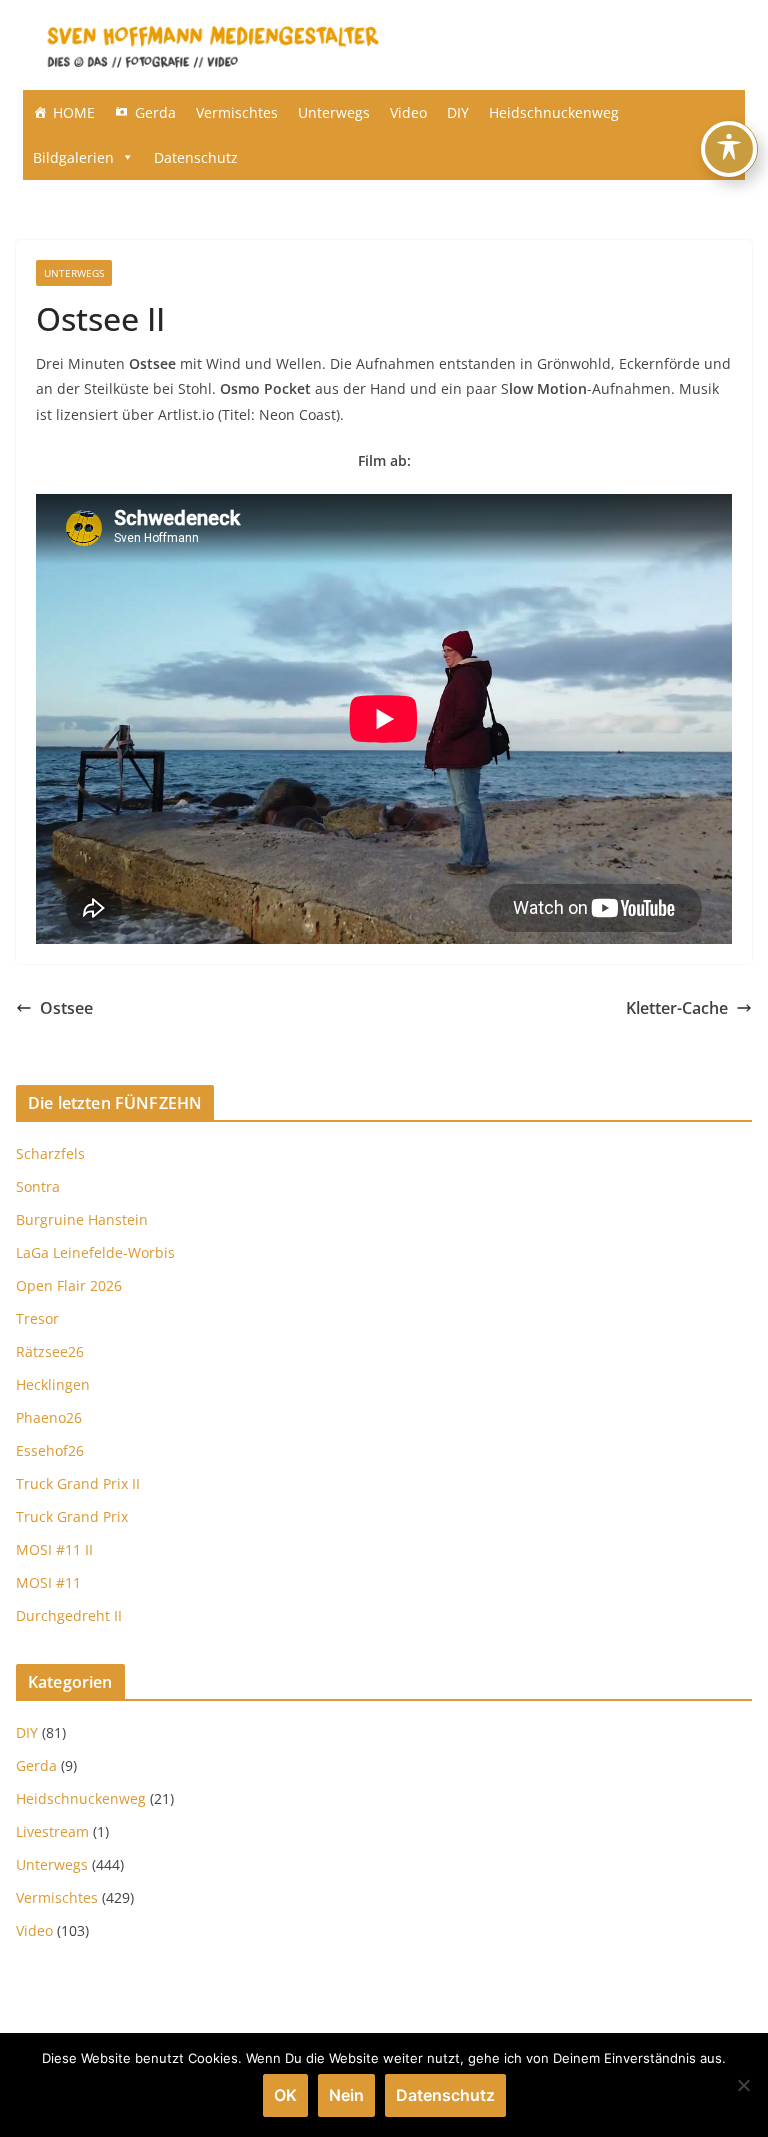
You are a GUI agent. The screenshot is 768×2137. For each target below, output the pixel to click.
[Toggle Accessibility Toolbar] (729, 149)
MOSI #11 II (54, 1549)
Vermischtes (237, 112)
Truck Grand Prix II (78, 1483)
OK (285, 2095)
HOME (74, 112)
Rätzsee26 (50, 1351)
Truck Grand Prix (72, 1516)
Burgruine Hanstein (82, 1219)
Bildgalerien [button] (73, 157)
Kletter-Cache (677, 1008)
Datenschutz (196, 157)
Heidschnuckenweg (554, 112)
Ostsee (66, 1008)
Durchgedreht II (69, 1615)
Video (408, 112)
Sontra (38, 1186)
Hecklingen (53, 1384)
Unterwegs (334, 112)
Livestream (52, 1831)
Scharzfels (50, 1153)
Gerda (155, 112)
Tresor (37, 1318)
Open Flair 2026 (69, 1285)
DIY (458, 112)
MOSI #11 (48, 1582)
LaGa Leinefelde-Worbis (95, 1252)
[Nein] (743, 2085)
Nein (346, 2095)
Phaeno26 (49, 1417)
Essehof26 (50, 1450)
